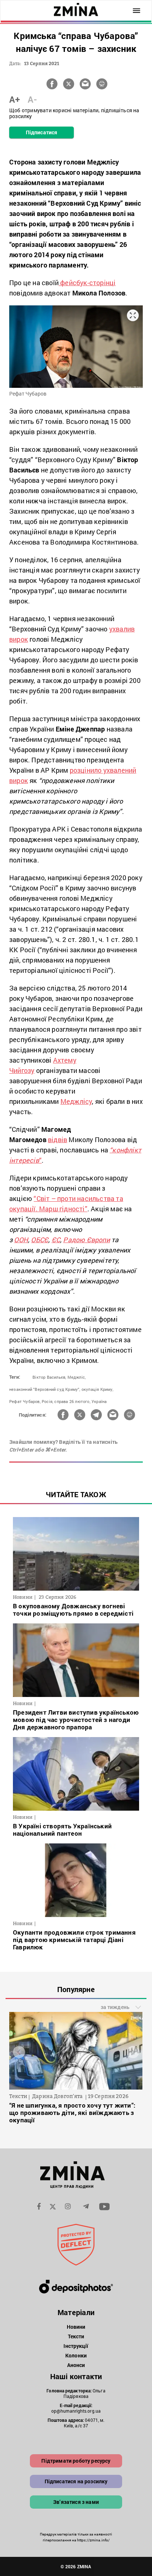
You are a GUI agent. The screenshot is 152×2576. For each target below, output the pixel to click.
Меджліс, (77, 1377)
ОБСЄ (40, 1240)
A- (32, 99)
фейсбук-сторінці (87, 283)
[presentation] (19, 2052)
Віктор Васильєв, (49, 1377)
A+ (15, 99)
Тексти (76, 2336)
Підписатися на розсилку (76, 2481)
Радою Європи (86, 1240)
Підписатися (42, 132)
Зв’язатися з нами (76, 2502)
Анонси (76, 2365)
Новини (76, 2327)
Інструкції (76, 2346)
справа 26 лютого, (72, 1401)
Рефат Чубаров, (25, 1401)
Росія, (47, 1401)
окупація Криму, (97, 1389)
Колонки (76, 2355)
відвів (58, 1140)
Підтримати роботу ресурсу (76, 2461)
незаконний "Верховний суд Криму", (45, 1389)
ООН (21, 1240)
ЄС (56, 1240)
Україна (99, 1401)
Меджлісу (76, 1101)
